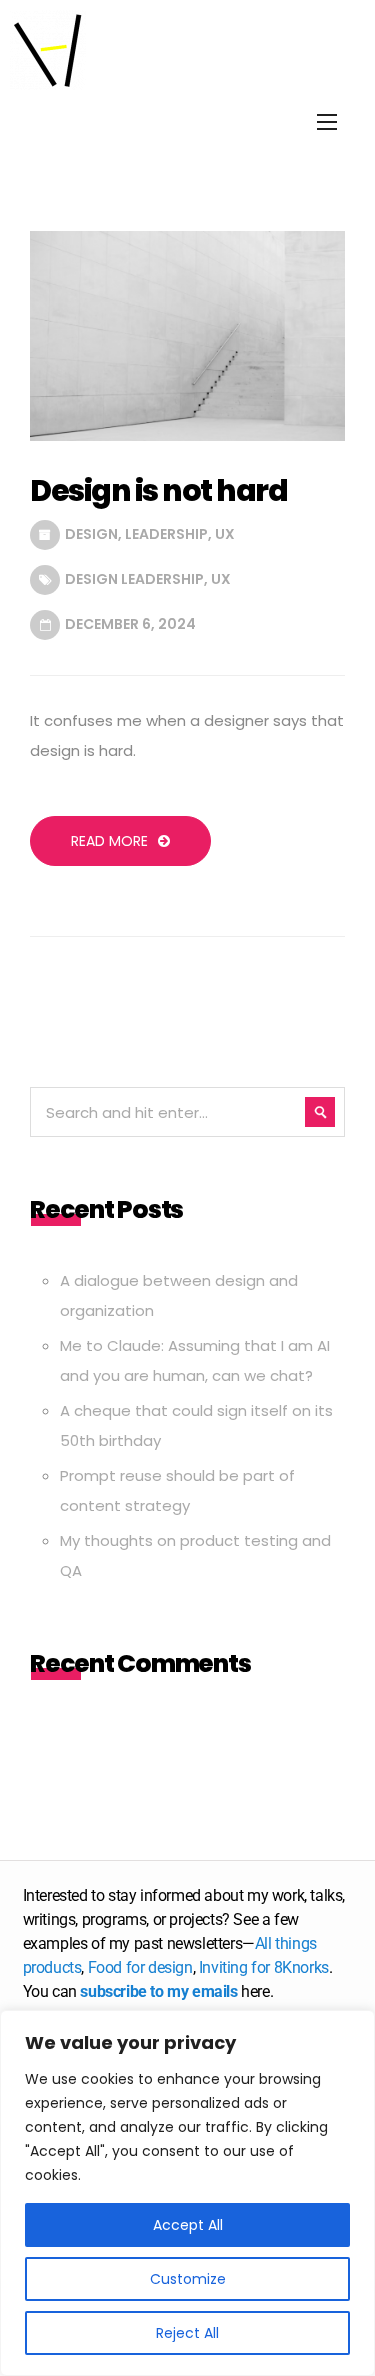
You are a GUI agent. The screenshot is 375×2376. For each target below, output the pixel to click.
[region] (187, 2193)
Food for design (140, 1967)
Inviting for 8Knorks (264, 1967)
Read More (109, 841)
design (91, 534)
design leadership (134, 579)
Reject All (187, 2333)
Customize (188, 2279)
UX (225, 534)
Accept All (188, 2225)
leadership (166, 534)
